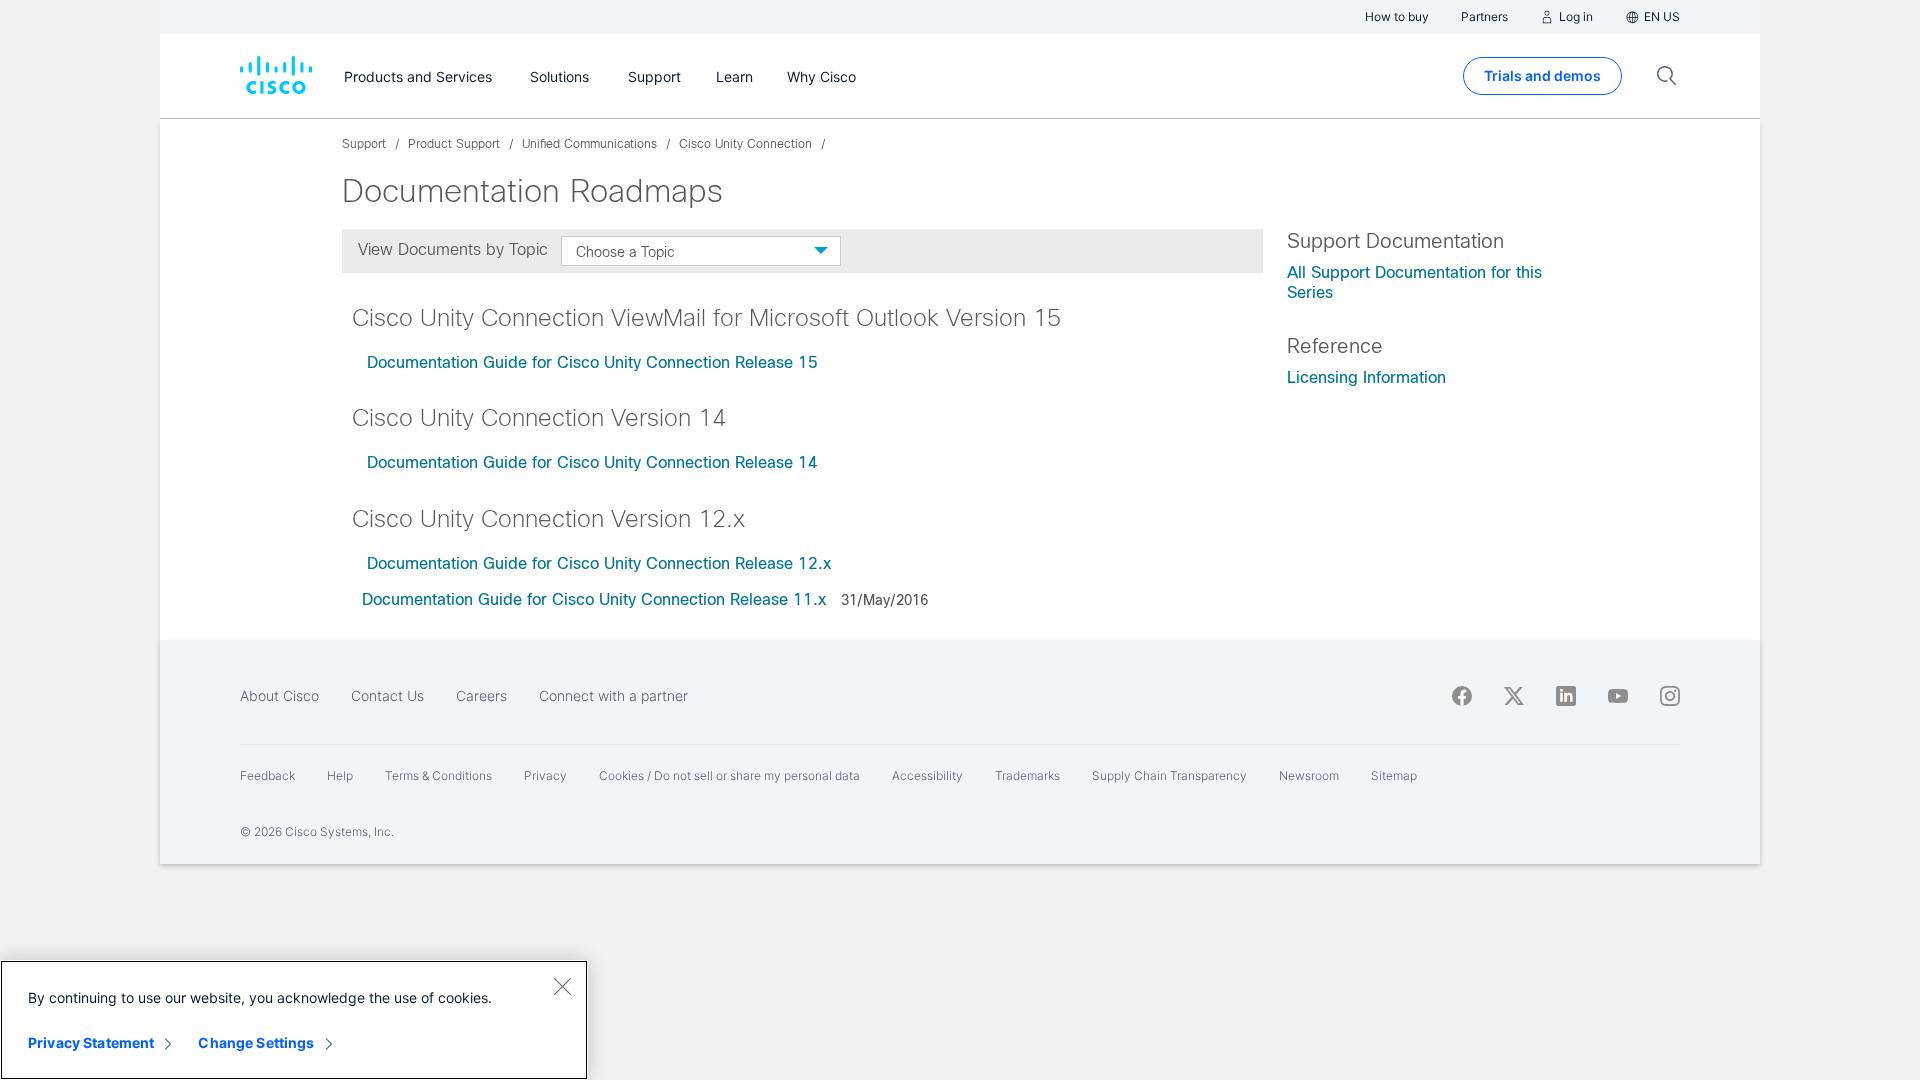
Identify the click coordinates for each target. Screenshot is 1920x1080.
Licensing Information (1366, 377)
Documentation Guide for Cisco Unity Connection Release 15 (595, 362)
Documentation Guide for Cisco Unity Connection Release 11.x (596, 599)
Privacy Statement (91, 1042)
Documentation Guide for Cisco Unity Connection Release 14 (595, 462)
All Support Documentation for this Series (1414, 282)
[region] (294, 1020)
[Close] (562, 986)
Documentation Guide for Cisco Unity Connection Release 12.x (601, 563)
